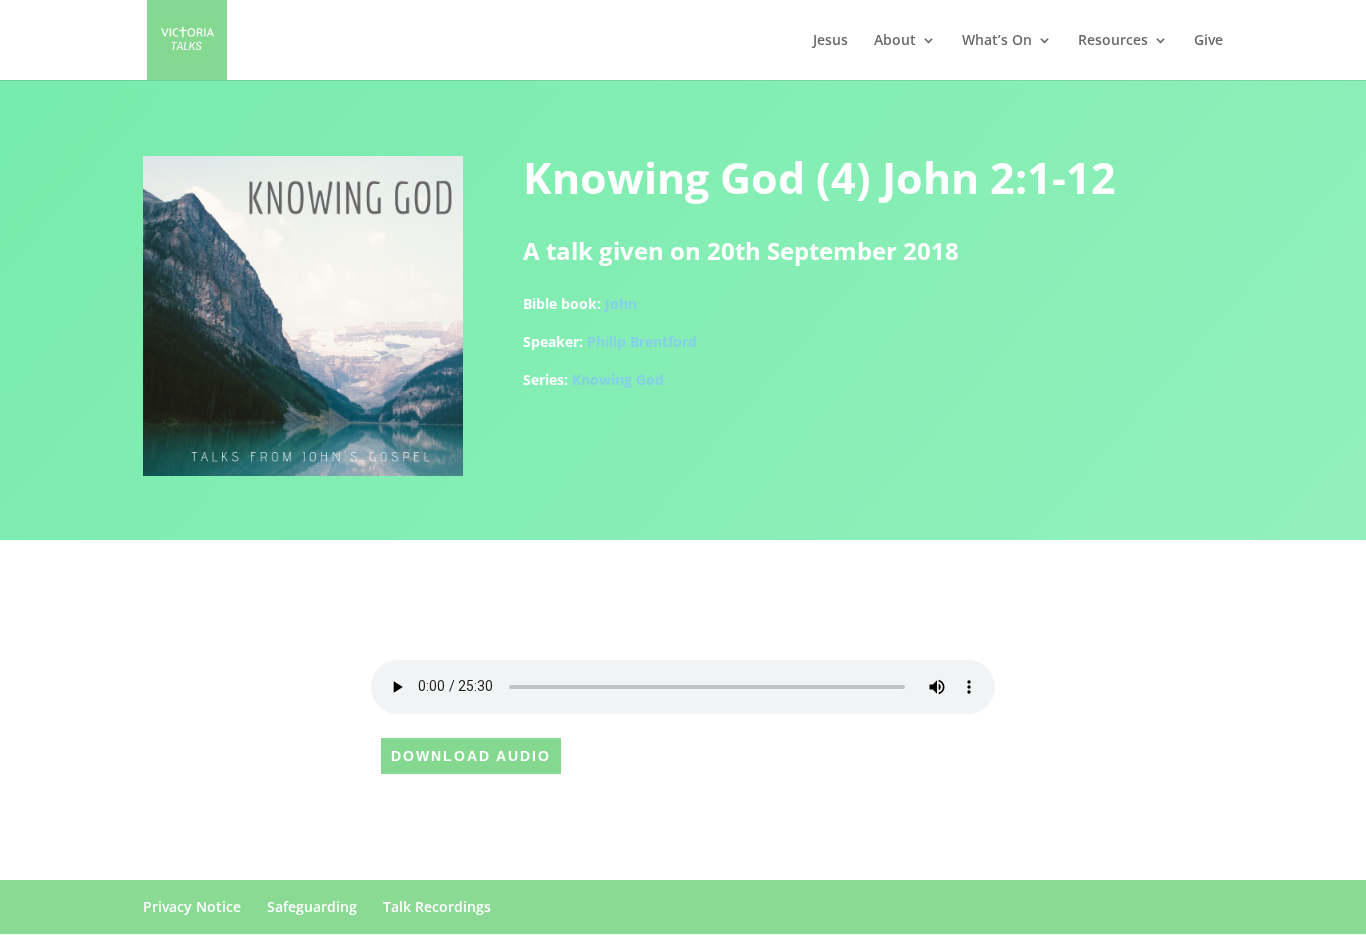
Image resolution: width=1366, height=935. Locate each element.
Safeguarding (312, 906)
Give (1208, 41)
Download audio (471, 756)
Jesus (830, 41)
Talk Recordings (437, 906)
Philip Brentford (642, 341)
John (621, 303)
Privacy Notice (192, 906)
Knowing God (618, 379)
